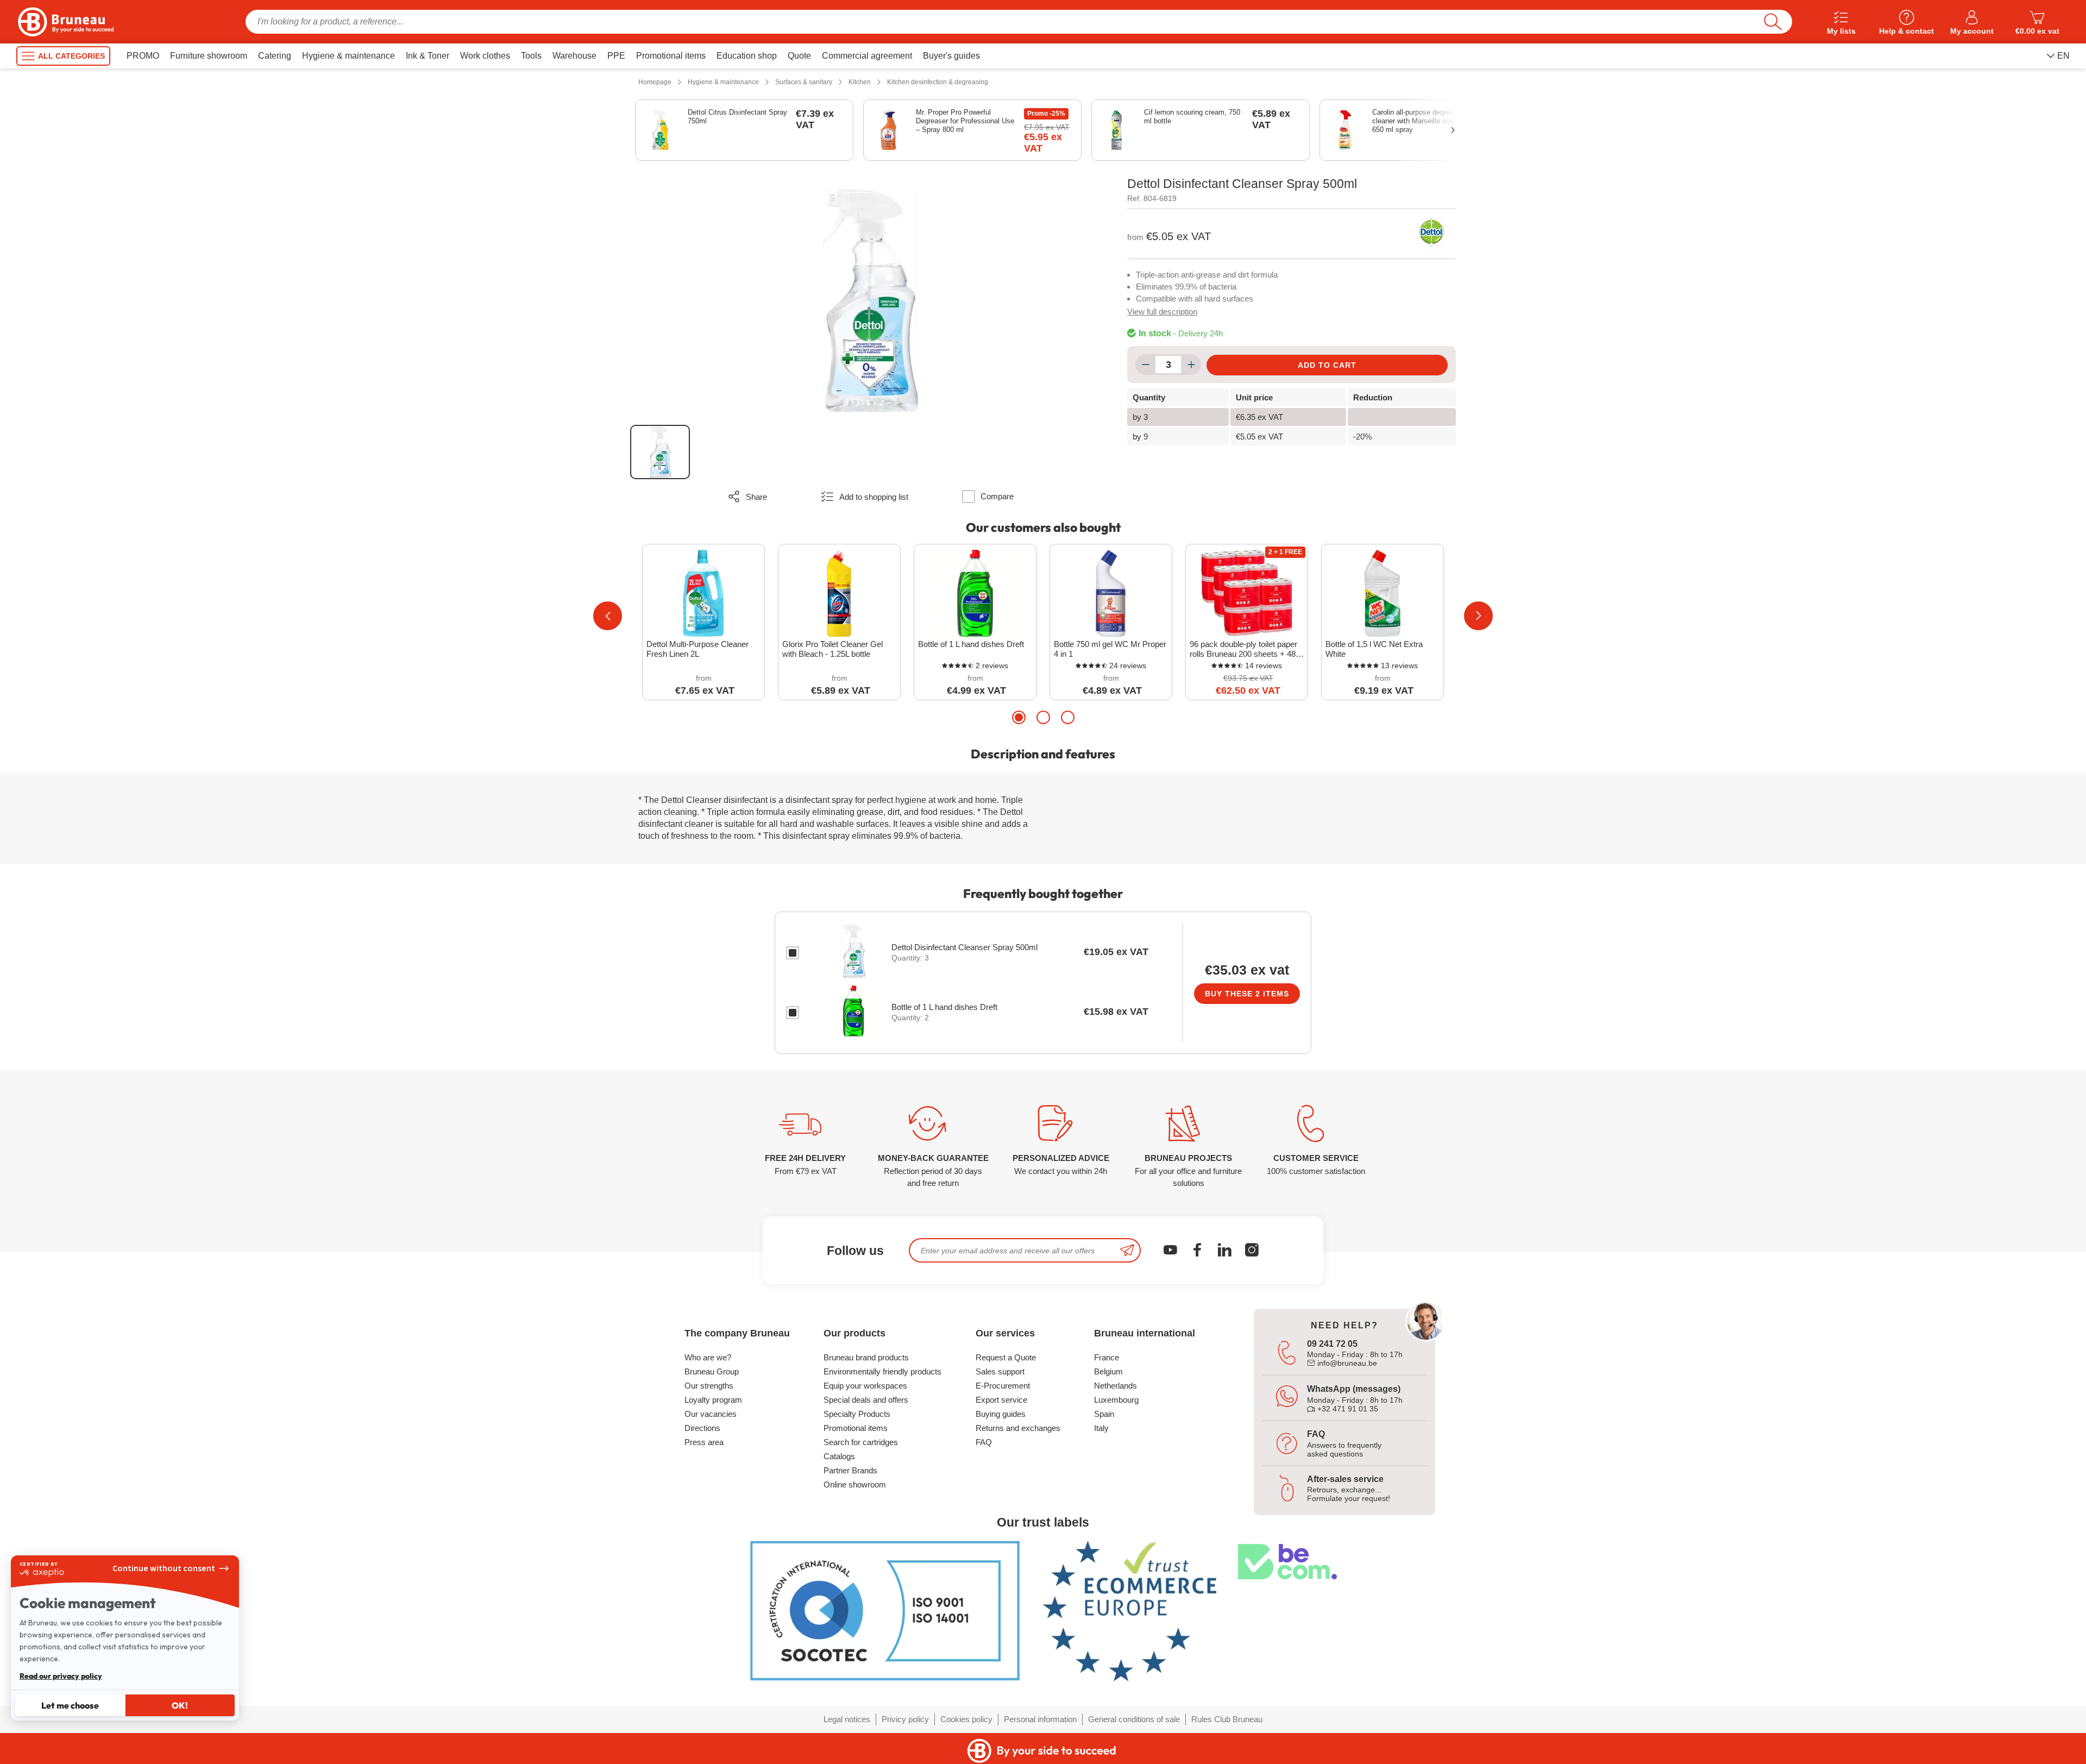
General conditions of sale (1134, 1719)
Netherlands (1116, 1386)
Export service (1001, 1400)
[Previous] (608, 616)
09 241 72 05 (1332, 1344)
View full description (1162, 312)
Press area (704, 1442)
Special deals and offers (866, 1400)
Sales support (1000, 1371)
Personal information (1040, 1719)
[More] (1191, 365)
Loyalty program (713, 1400)
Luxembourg (1116, 1400)
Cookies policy (966, 1719)
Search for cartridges (861, 1442)
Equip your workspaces (865, 1386)
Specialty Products (857, 1414)
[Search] (1773, 22)
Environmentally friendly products (882, 1371)
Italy (1101, 1428)
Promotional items (856, 1428)
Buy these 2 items (1247, 994)
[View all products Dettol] (1431, 234)
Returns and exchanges (1018, 1428)
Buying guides (1001, 1414)
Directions (702, 1428)
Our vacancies (711, 1414)
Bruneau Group (712, 1371)
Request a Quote (1006, 1357)
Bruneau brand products (866, 1357)
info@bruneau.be (1346, 1363)
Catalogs (839, 1456)
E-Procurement (1003, 1386)
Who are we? (708, 1357)
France (1107, 1357)
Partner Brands (850, 1470)
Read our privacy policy (61, 1676)
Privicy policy (905, 1719)
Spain (1104, 1414)
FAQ (984, 1442)
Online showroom (855, 1484)
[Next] (1478, 616)
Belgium (1108, 1371)
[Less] (1145, 365)
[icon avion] (1127, 1250)
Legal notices (847, 1719)
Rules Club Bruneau (1227, 1719)
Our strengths (709, 1386)
